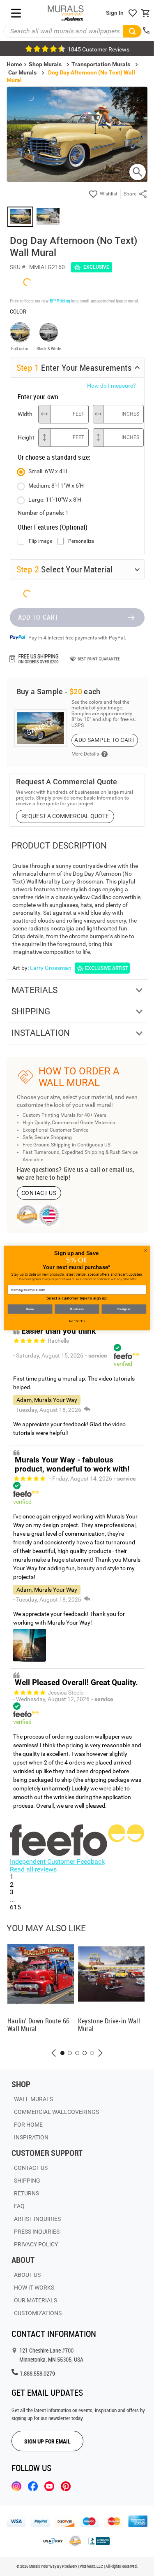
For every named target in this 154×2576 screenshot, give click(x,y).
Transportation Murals (101, 64)
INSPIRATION (31, 2137)
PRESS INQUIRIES (37, 2232)
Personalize (81, 541)
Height (26, 437)
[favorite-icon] (133, 13)
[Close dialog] (145, 1251)
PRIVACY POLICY (36, 2244)
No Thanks (77, 1321)
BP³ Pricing (60, 301)
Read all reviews (33, 1869)
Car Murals (22, 72)
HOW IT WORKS (34, 2288)
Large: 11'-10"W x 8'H (55, 500)
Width (25, 414)
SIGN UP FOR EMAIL (47, 2441)
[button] (54, 2053)
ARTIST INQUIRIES (37, 2219)
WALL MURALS (33, 2099)
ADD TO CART (38, 617)
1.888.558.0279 (37, 2373)
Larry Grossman (51, 968)
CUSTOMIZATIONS (38, 2313)
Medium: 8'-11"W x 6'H (56, 486)
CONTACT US (39, 1193)
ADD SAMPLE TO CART (105, 740)
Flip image (40, 541)
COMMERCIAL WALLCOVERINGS (56, 2112)
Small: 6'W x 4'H (48, 471)
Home (30, 1309)
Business (77, 1309)
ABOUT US (27, 2275)
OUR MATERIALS (36, 2300)
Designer (124, 1309)
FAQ (19, 2206)
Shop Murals (45, 64)
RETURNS (26, 2193)
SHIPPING (27, 2181)
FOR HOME (28, 2125)
